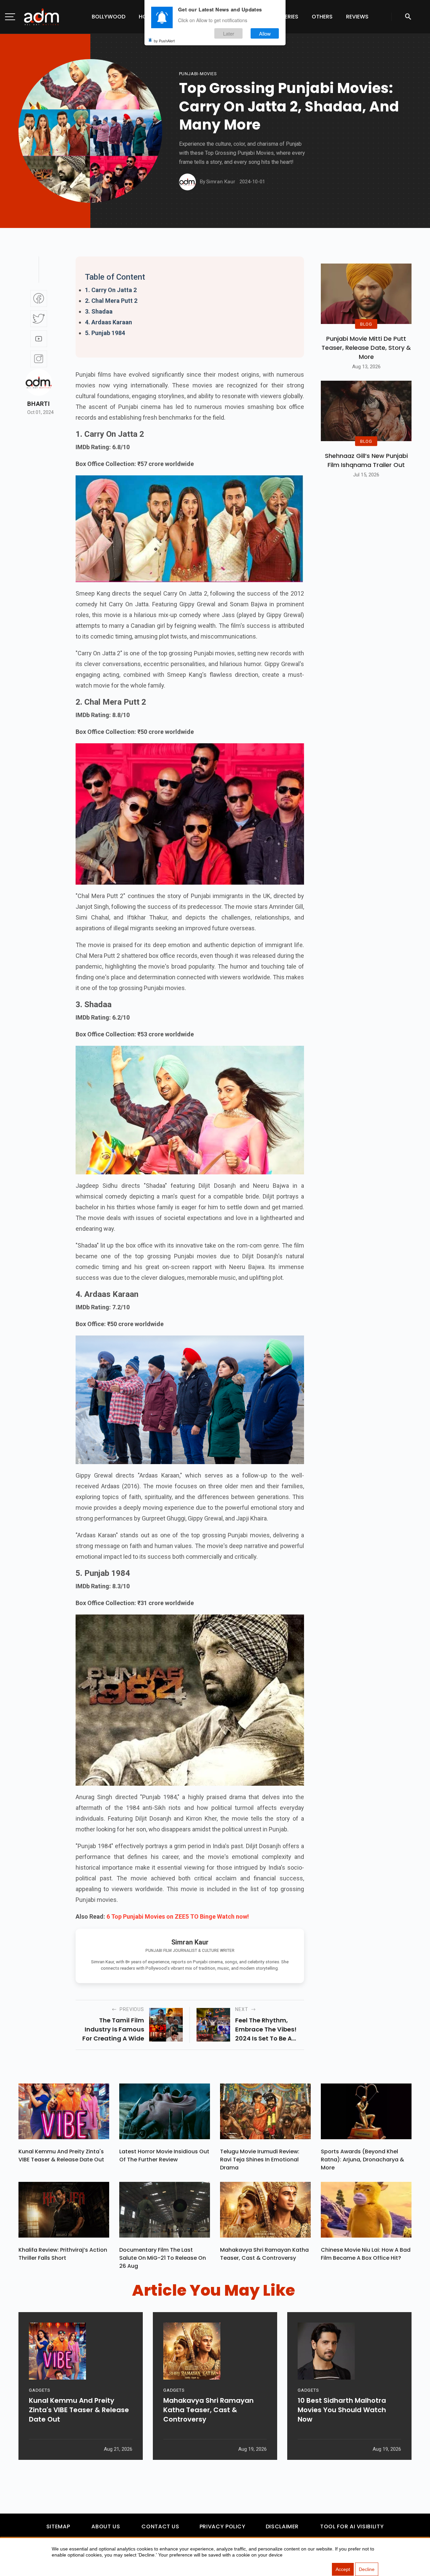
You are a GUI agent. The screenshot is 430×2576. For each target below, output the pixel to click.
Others (322, 17)
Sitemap (58, 2526)
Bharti (38, 404)
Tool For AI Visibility (352, 2526)
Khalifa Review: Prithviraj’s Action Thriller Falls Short (63, 2254)
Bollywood (109, 17)
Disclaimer (282, 2526)
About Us (106, 2526)
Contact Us (160, 2526)
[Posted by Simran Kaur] (187, 182)
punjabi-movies (198, 74)
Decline (367, 2569)
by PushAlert (164, 40)
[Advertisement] (25, 138)
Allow (265, 33)
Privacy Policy (223, 2526)
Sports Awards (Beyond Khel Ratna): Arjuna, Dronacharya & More (362, 2160)
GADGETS (39, 2390)
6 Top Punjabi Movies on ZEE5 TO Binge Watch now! (178, 1916)
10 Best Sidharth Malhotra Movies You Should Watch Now (342, 2410)
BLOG (366, 324)
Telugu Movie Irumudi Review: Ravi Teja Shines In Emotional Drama (260, 2160)
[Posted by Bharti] (39, 382)
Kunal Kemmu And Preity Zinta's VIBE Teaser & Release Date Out (61, 2156)
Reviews (357, 17)
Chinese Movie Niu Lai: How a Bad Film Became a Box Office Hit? (366, 2254)
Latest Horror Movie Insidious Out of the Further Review (164, 2156)
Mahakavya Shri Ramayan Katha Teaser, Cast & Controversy (264, 2254)
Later (229, 33)
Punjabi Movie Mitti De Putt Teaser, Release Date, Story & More (366, 348)
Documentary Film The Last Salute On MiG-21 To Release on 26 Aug (163, 2258)
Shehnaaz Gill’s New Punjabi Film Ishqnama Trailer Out (366, 460)
